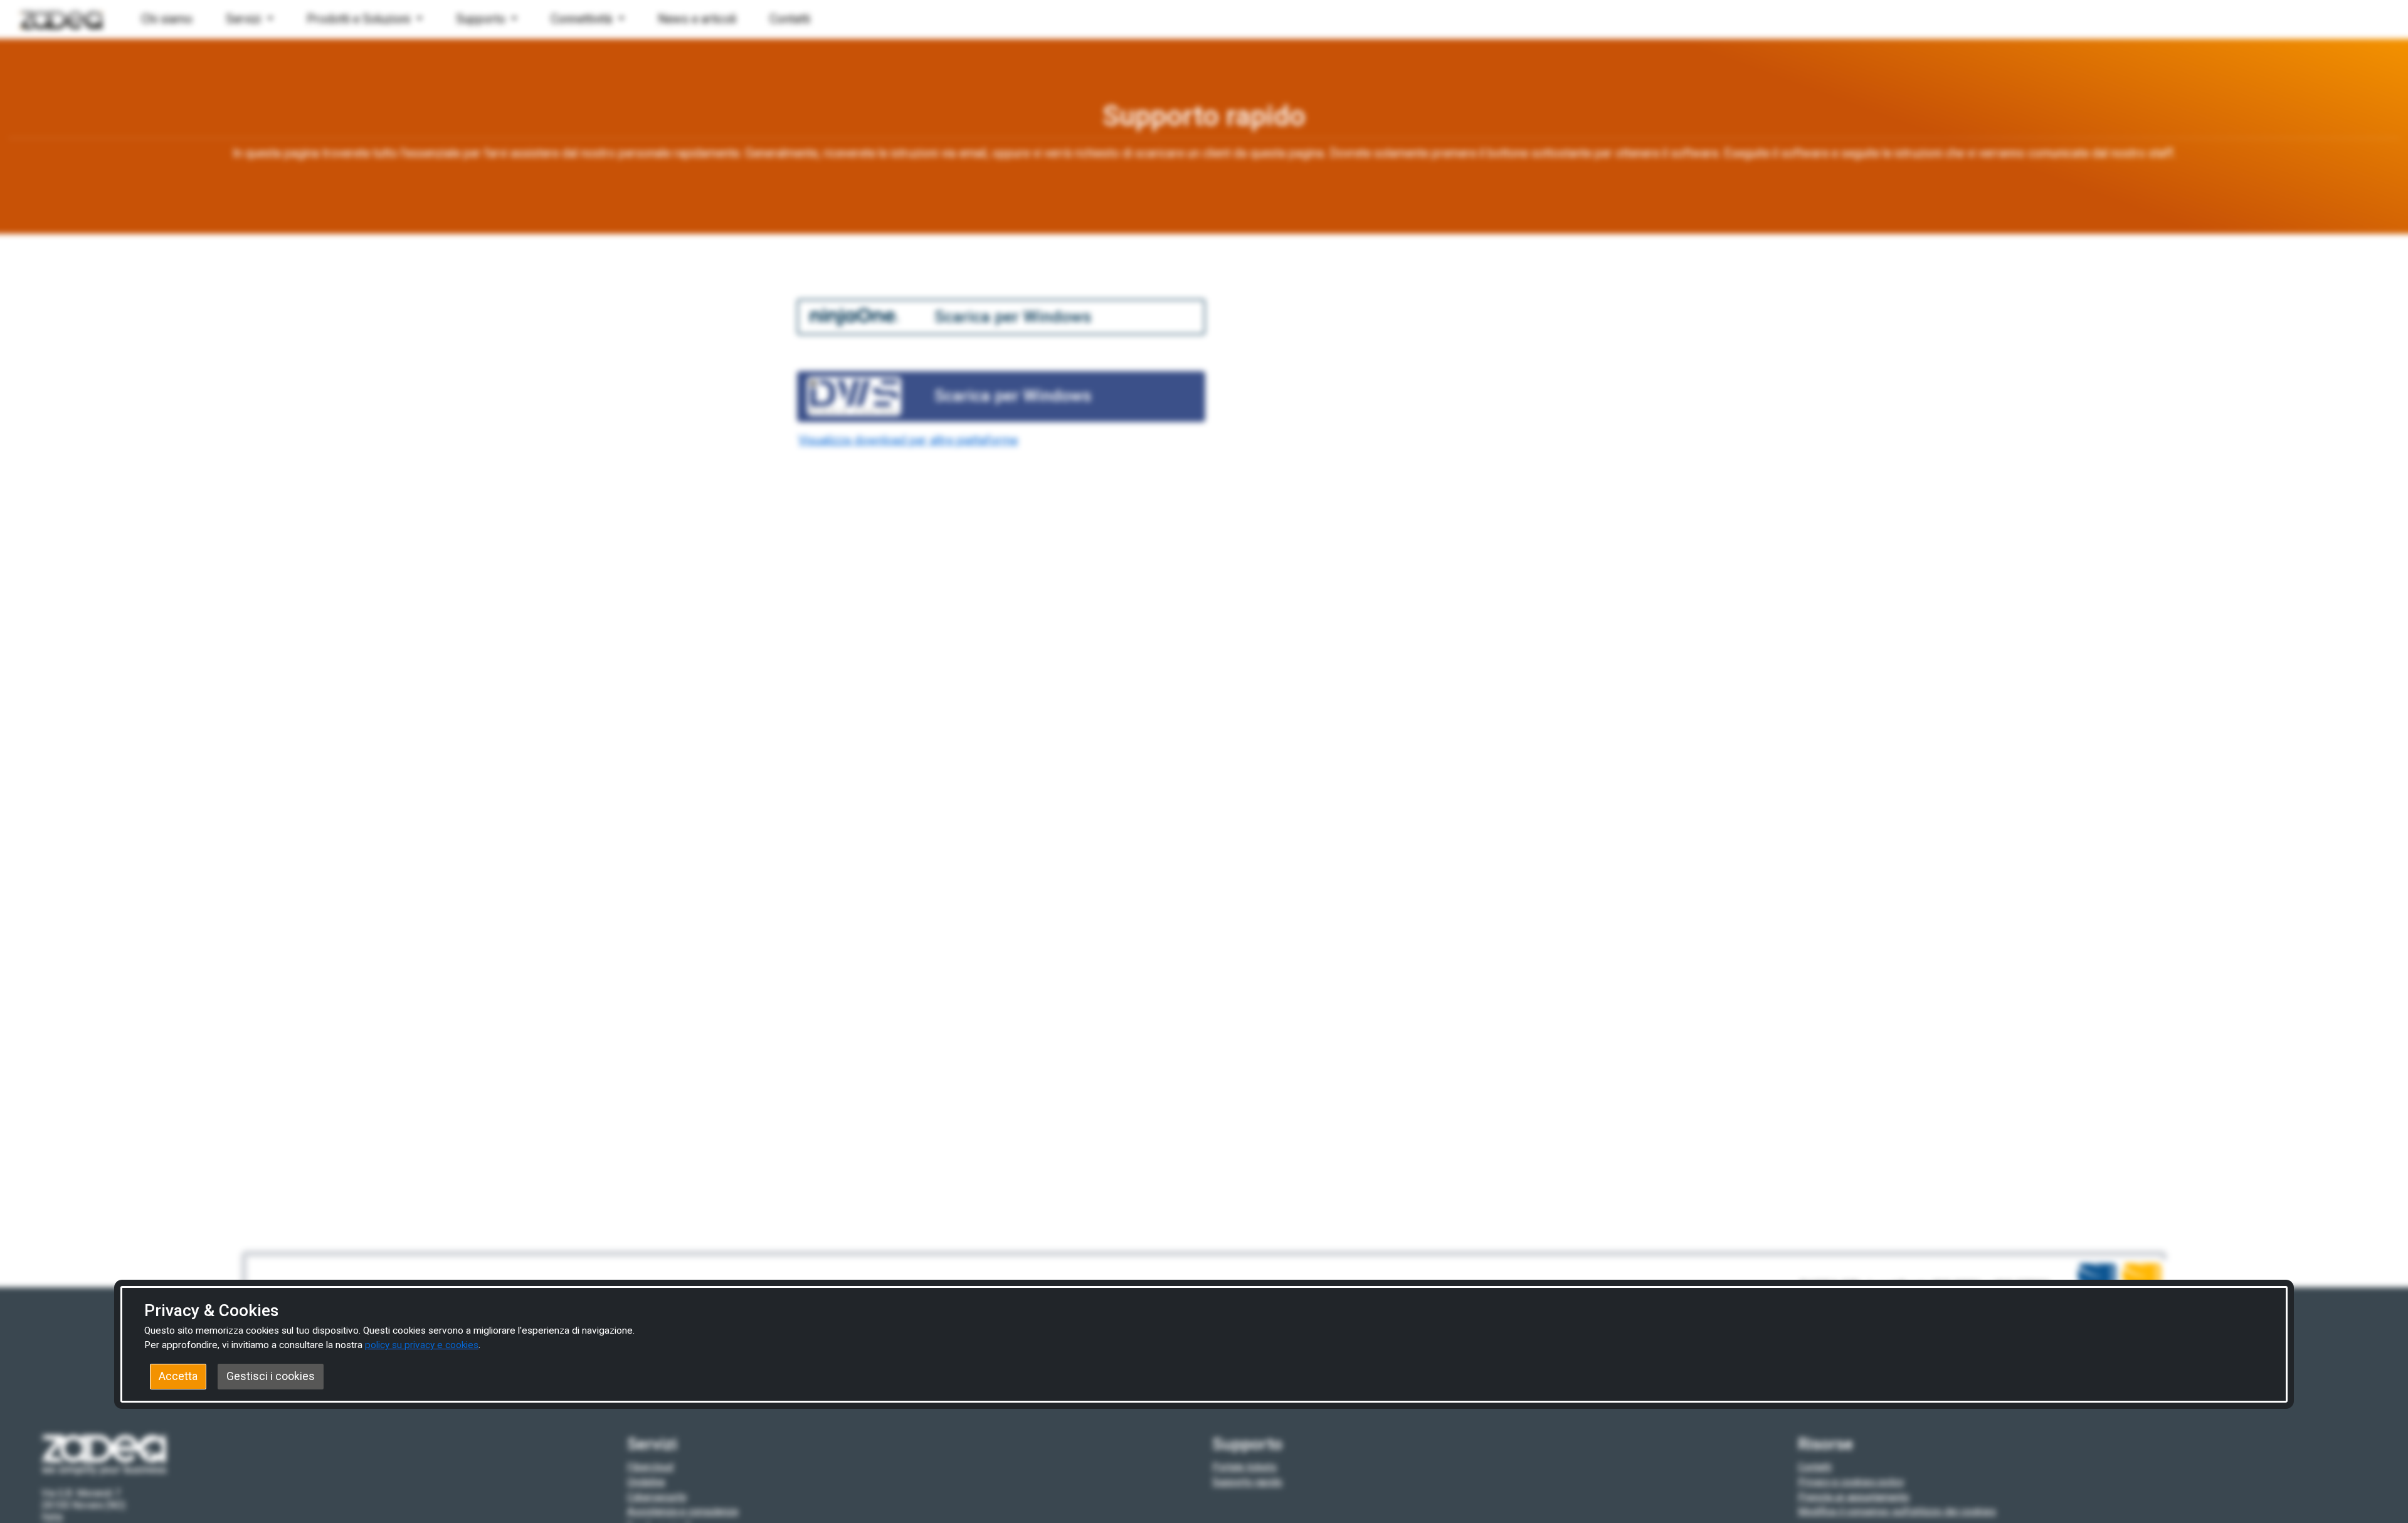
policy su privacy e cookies (422, 1345)
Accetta (178, 1376)
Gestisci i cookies (271, 1376)
